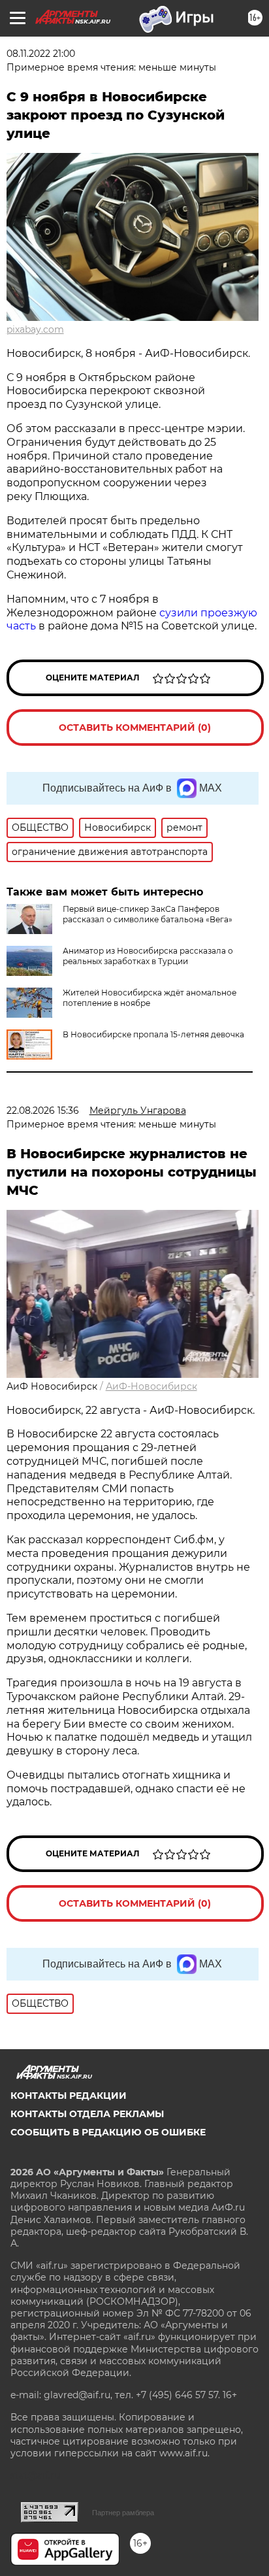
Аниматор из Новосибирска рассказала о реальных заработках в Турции (148, 956)
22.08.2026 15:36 (43, 1111)
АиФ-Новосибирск (151, 1386)
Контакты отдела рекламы (87, 2114)
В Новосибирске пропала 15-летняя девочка (153, 1034)
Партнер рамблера (123, 2513)
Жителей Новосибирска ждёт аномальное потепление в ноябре (150, 998)
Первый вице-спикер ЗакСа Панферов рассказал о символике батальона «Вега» (148, 914)
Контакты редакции (69, 2096)
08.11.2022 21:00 (41, 54)
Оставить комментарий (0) (135, 728)
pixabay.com (35, 329)
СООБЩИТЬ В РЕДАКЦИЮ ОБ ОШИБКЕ (108, 2132)
